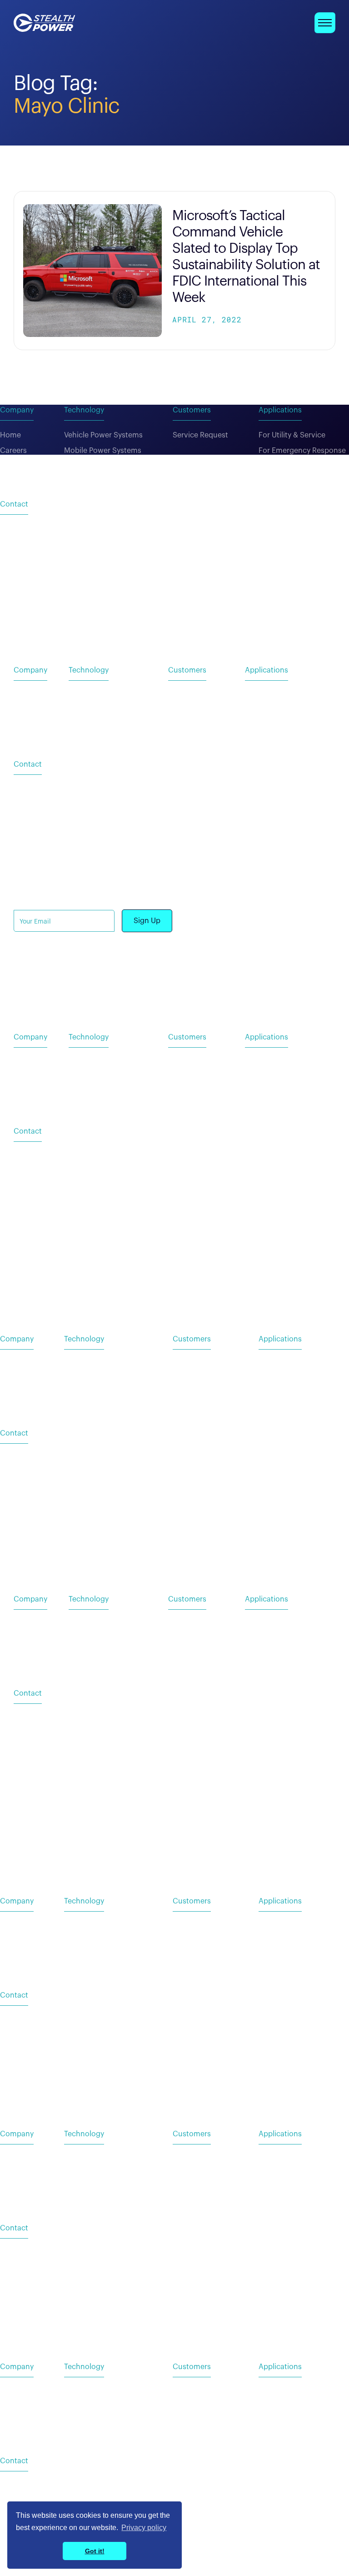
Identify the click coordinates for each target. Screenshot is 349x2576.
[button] (325, 23)
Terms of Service (238, 985)
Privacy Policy (177, 985)
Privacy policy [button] (144, 2528)
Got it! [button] (95, 2551)
